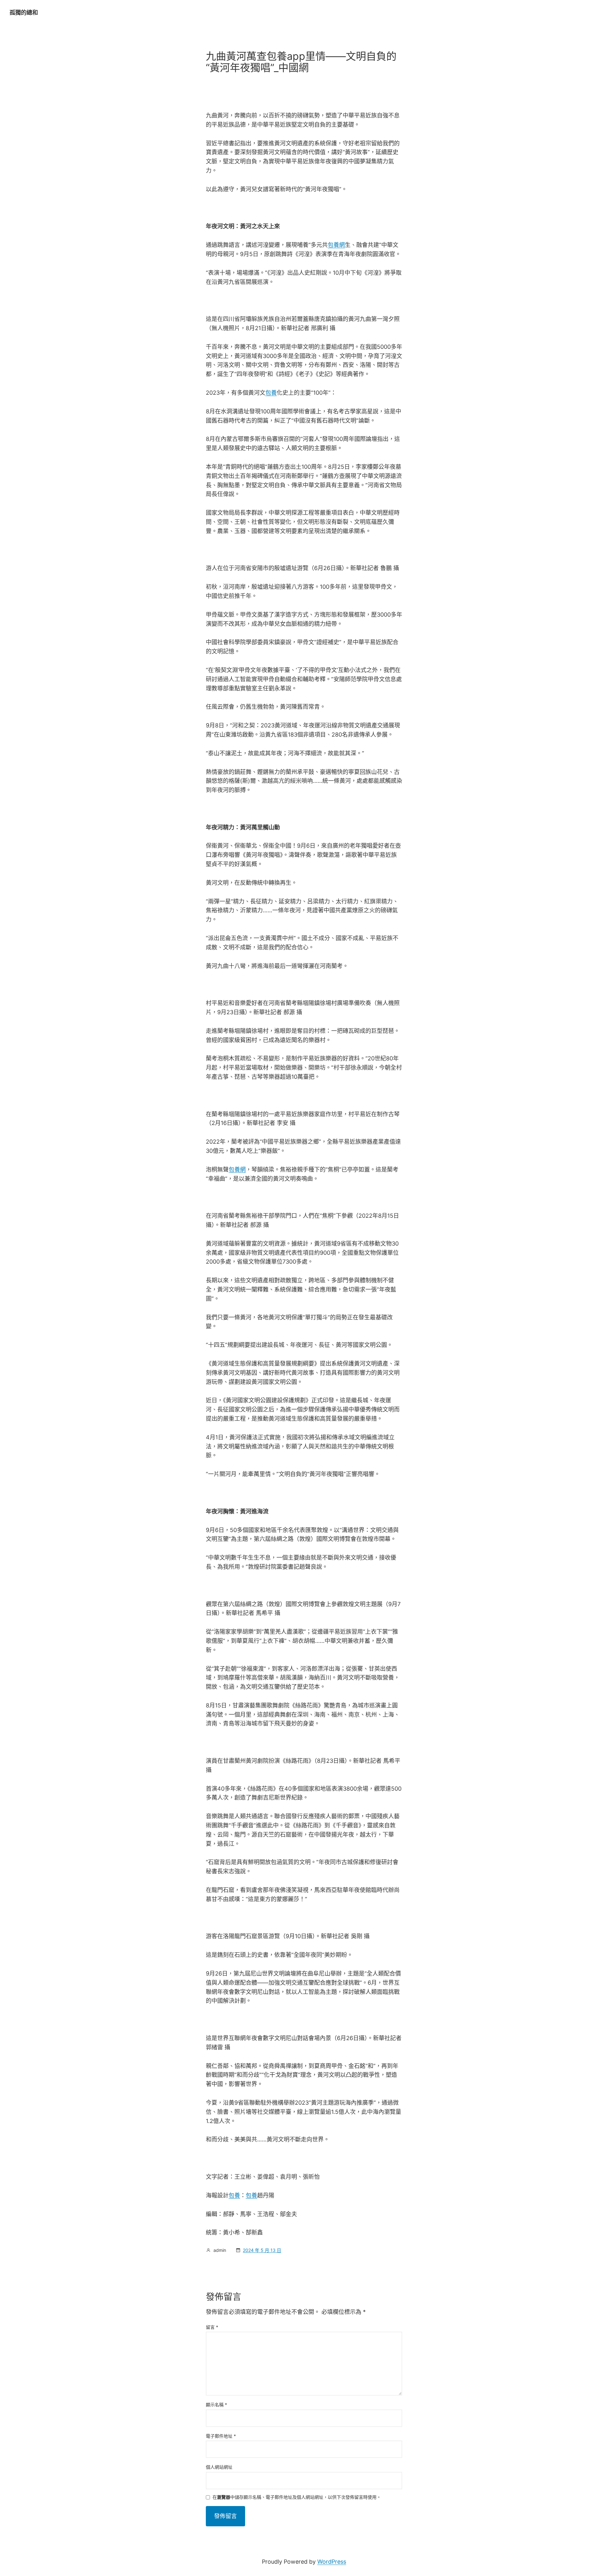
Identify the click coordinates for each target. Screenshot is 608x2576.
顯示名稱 (216, 2405)
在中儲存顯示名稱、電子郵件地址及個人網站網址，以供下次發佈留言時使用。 (297, 2497)
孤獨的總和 (24, 13)
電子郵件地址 (221, 2436)
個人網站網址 (219, 2467)
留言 (212, 2327)
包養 (271, 393)
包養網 (336, 245)
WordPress (332, 2562)
